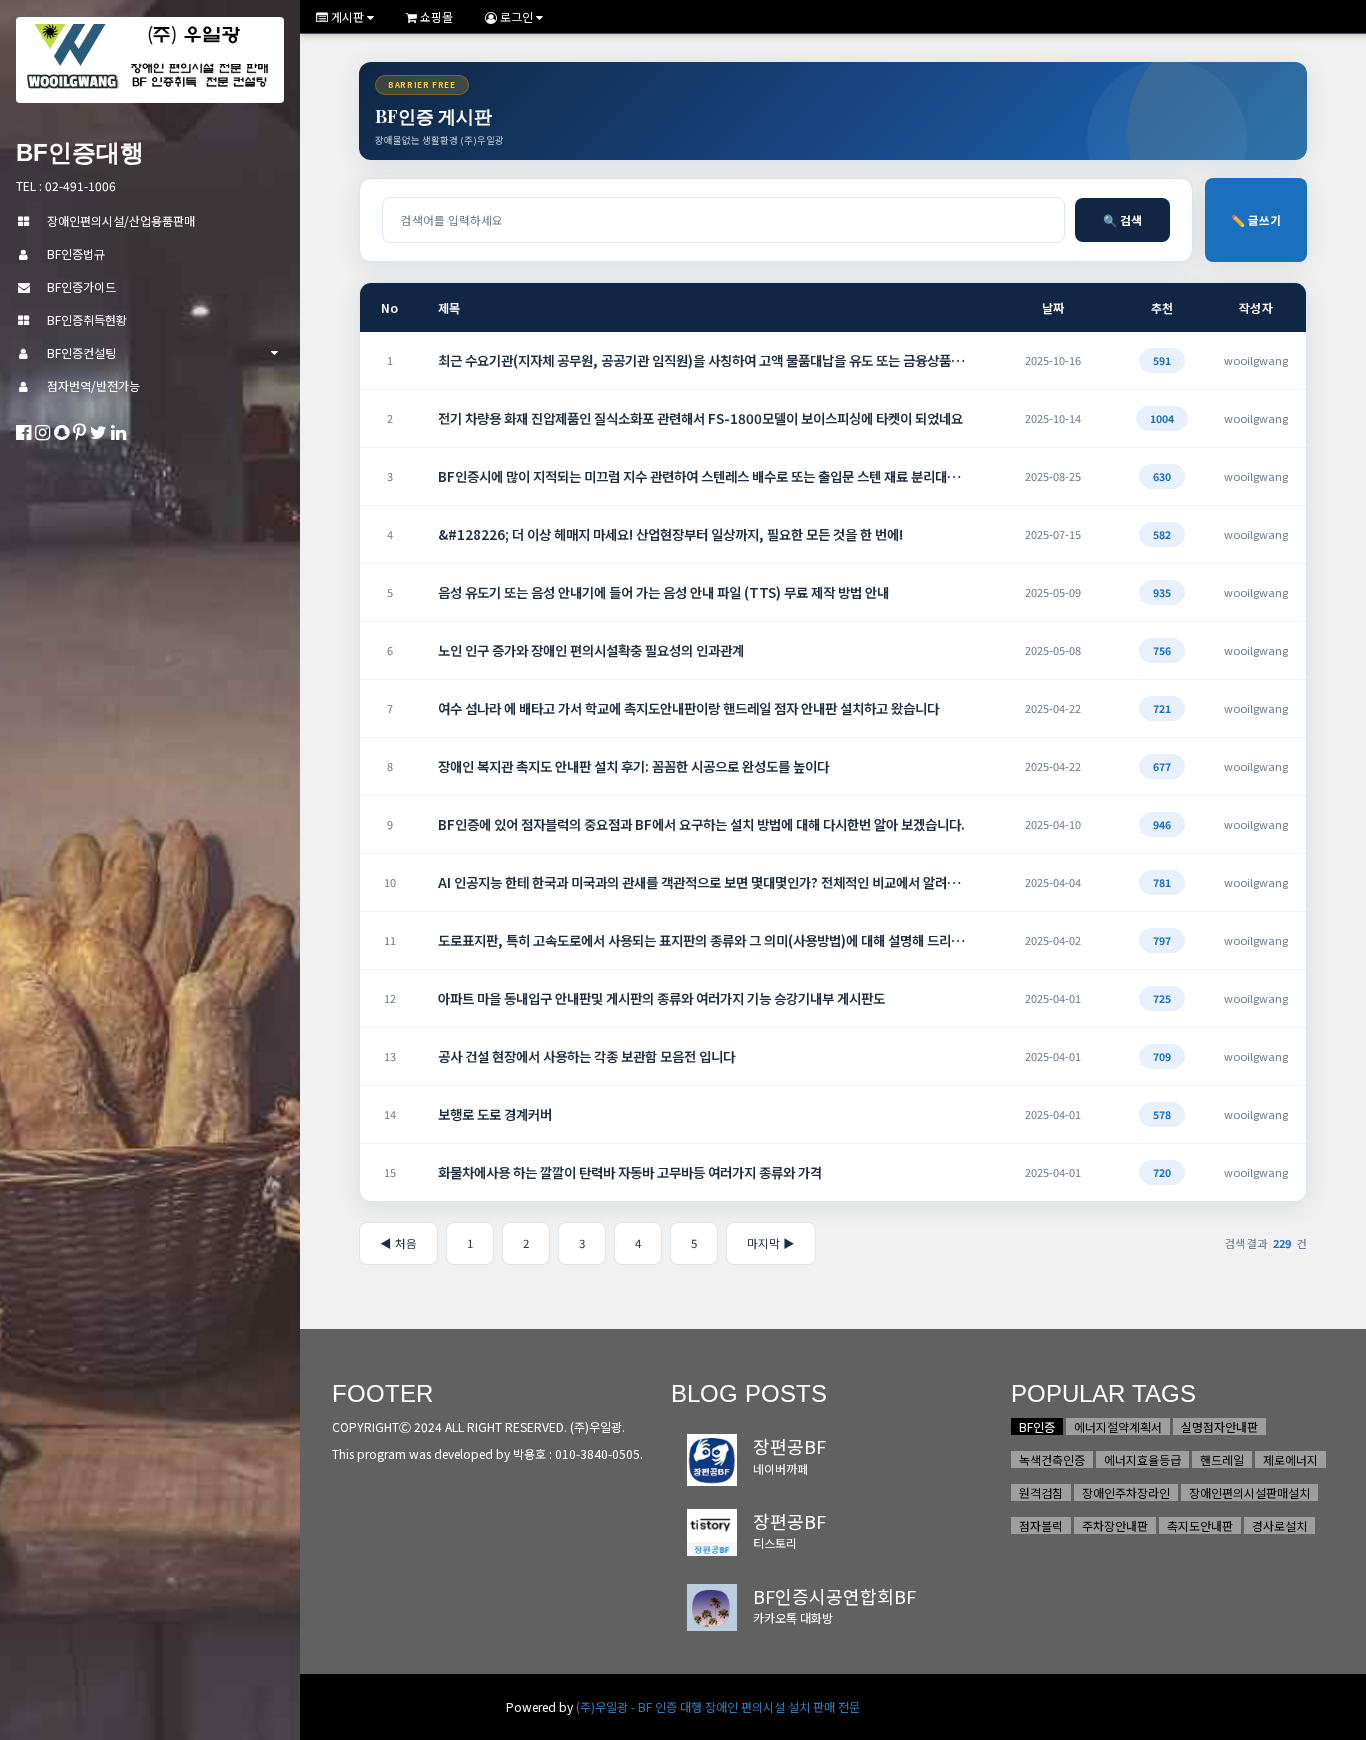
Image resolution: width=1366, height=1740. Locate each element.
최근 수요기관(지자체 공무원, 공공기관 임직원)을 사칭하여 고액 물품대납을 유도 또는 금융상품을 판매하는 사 (704, 360)
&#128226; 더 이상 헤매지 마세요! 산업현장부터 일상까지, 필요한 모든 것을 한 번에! (670, 534)
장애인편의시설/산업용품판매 (121, 220)
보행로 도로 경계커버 (495, 1114)
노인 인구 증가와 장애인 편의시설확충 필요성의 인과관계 (591, 650)
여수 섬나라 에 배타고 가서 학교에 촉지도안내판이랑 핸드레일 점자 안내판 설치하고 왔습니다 (688, 708)
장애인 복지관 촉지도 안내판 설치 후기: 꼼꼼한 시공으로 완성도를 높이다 (633, 766)
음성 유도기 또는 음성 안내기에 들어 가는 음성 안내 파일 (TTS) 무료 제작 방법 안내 (663, 592)
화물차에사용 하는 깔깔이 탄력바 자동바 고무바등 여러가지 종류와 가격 (630, 1172)
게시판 (347, 16)
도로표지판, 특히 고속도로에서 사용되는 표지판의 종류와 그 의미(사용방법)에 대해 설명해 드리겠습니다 (704, 940)
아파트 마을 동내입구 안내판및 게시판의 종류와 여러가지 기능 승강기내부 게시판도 (661, 998)
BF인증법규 (76, 253)
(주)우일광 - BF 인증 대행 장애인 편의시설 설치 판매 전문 (718, 1706)
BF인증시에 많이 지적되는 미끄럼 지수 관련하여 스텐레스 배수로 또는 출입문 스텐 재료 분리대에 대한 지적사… (704, 476)
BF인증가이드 (81, 286)
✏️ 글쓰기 (1256, 220)
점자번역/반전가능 (93, 385)
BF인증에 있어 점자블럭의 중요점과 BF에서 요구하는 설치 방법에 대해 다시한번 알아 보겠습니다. (701, 824)
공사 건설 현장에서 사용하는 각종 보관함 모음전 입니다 (586, 1056)
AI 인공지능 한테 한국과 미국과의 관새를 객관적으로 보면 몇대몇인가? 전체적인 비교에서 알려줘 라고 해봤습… (704, 882)
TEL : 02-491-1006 (66, 185)
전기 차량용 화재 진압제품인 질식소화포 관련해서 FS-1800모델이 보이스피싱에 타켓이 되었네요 (700, 418)
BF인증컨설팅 (81, 352)
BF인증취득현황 (87, 319)
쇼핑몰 (435, 16)
